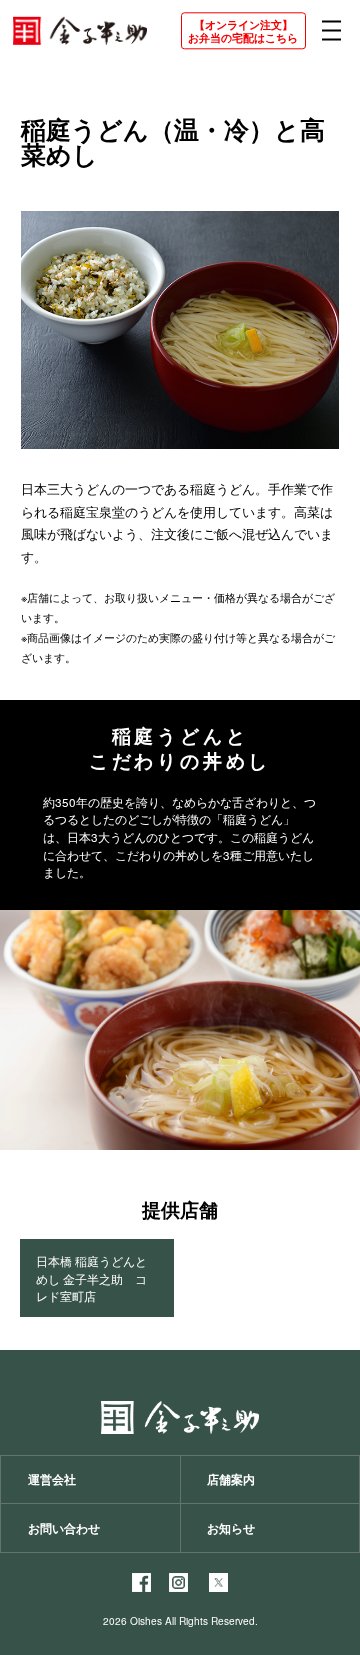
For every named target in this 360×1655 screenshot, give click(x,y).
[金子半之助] (79, 31)
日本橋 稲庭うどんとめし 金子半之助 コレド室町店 (91, 1278)
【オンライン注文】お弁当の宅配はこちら (243, 31)
